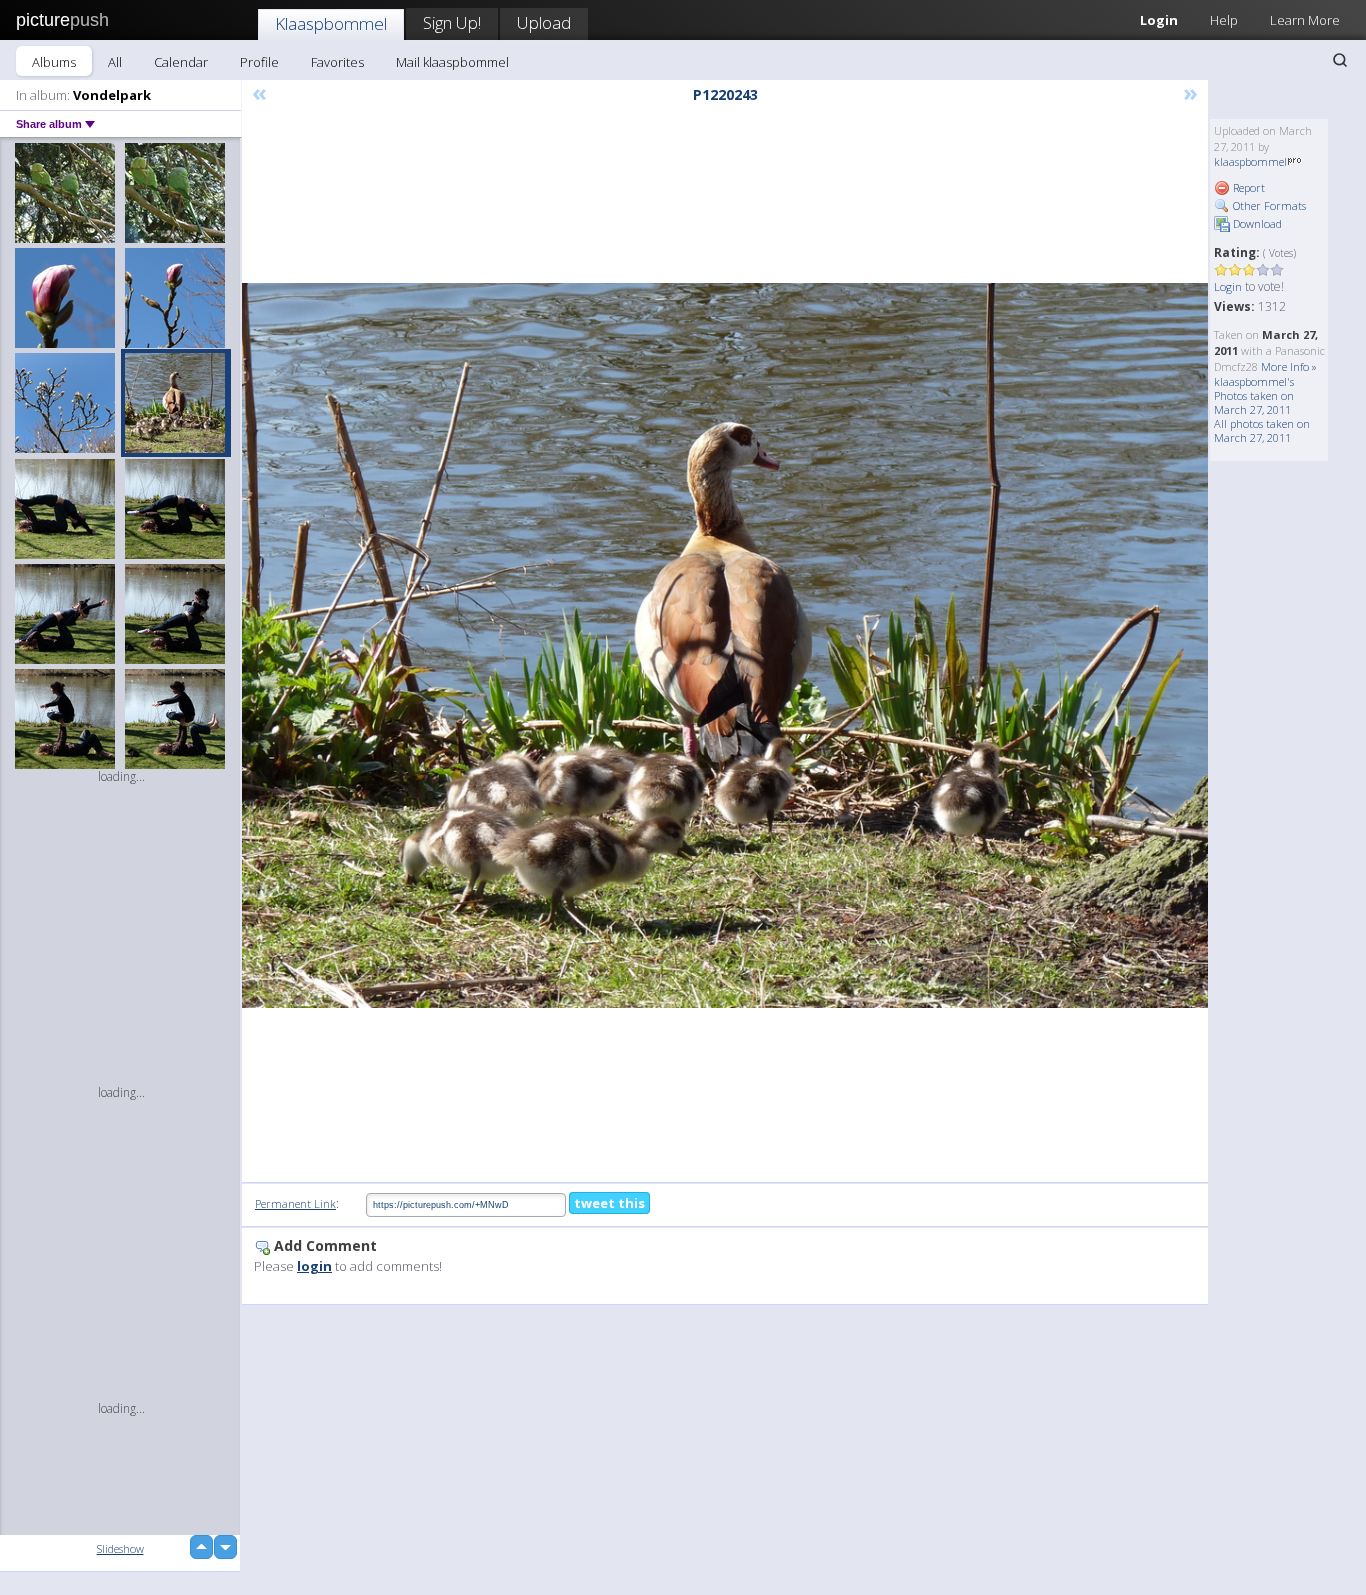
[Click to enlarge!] (725, 645)
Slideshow (120, 1548)
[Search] (1340, 60)
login (314, 1266)
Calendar (181, 62)
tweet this (609, 1203)
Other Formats (1268, 205)
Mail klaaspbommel (452, 62)
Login (1159, 20)
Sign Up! (452, 22)
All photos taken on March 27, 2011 (1262, 430)
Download (1256, 223)
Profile (259, 62)
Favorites (337, 62)
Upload (544, 22)
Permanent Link (295, 1203)
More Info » (1289, 366)
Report (1247, 187)
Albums (54, 62)
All (115, 62)
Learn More (1305, 20)
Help (1224, 20)
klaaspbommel (1250, 161)
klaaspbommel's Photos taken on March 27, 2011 (1254, 395)
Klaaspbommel (331, 23)
